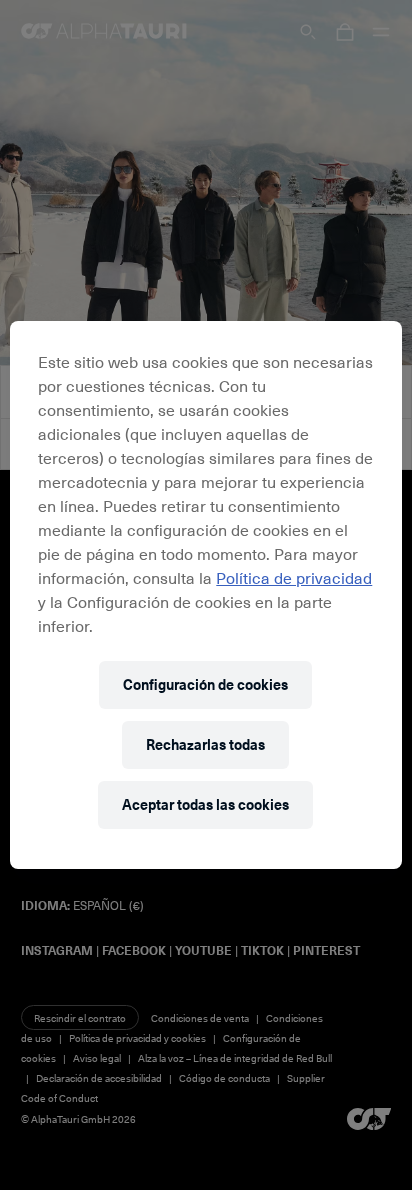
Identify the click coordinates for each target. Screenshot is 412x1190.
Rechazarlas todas (205, 744)
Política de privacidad (294, 577)
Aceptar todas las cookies (205, 804)
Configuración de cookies (205, 684)
